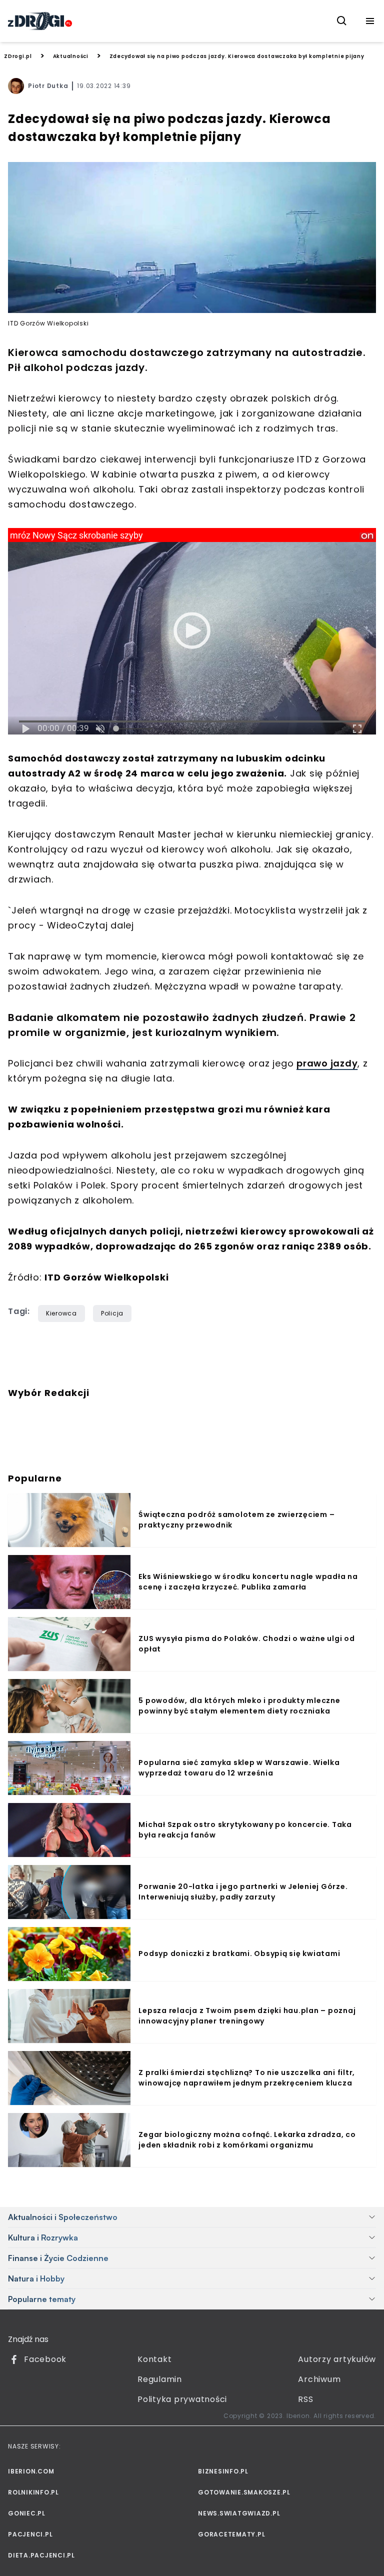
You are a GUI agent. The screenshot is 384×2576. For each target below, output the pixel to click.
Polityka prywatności (182, 2399)
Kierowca (61, 1313)
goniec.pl (27, 2513)
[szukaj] (342, 21)
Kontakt (154, 2359)
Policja (112, 1313)
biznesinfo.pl (223, 2471)
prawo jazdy (327, 1063)
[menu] (370, 21)
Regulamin (160, 2379)
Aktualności (71, 56)
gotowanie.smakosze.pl (244, 2492)
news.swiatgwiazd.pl (239, 2513)
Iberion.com (31, 2471)
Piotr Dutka (48, 86)
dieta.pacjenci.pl (41, 2555)
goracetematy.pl (231, 2534)
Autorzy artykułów (337, 2359)
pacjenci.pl (30, 2534)
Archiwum (319, 2379)
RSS (305, 2399)
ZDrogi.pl (18, 56)
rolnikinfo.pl (33, 2492)
